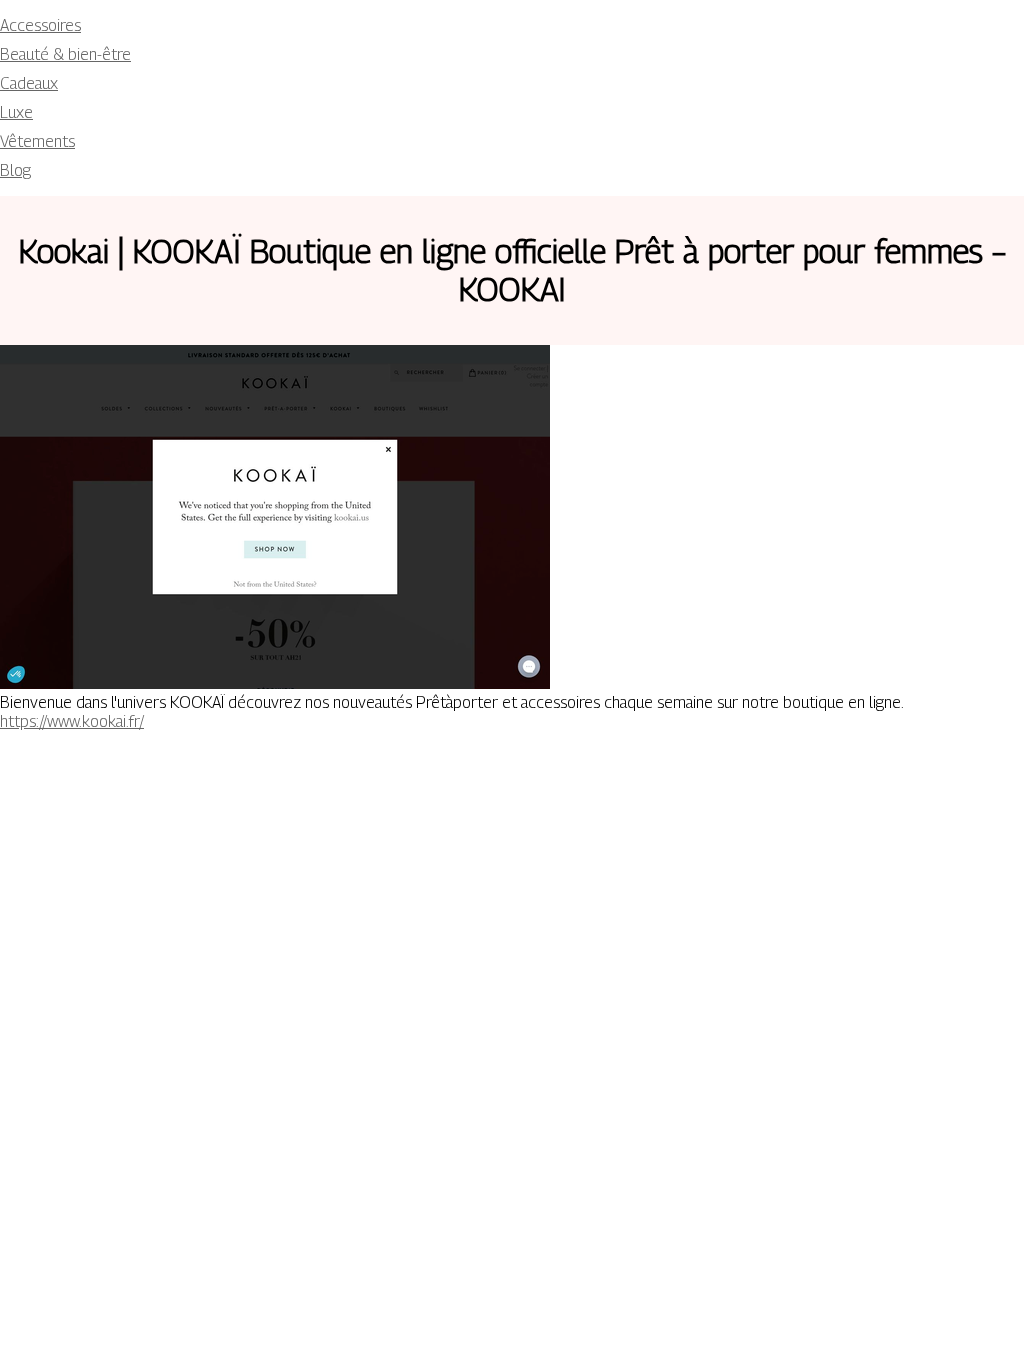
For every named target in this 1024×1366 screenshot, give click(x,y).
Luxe (16, 112)
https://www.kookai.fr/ (72, 721)
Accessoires (40, 25)
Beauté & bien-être (65, 54)
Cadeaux (29, 83)
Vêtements (37, 141)
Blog (15, 170)
